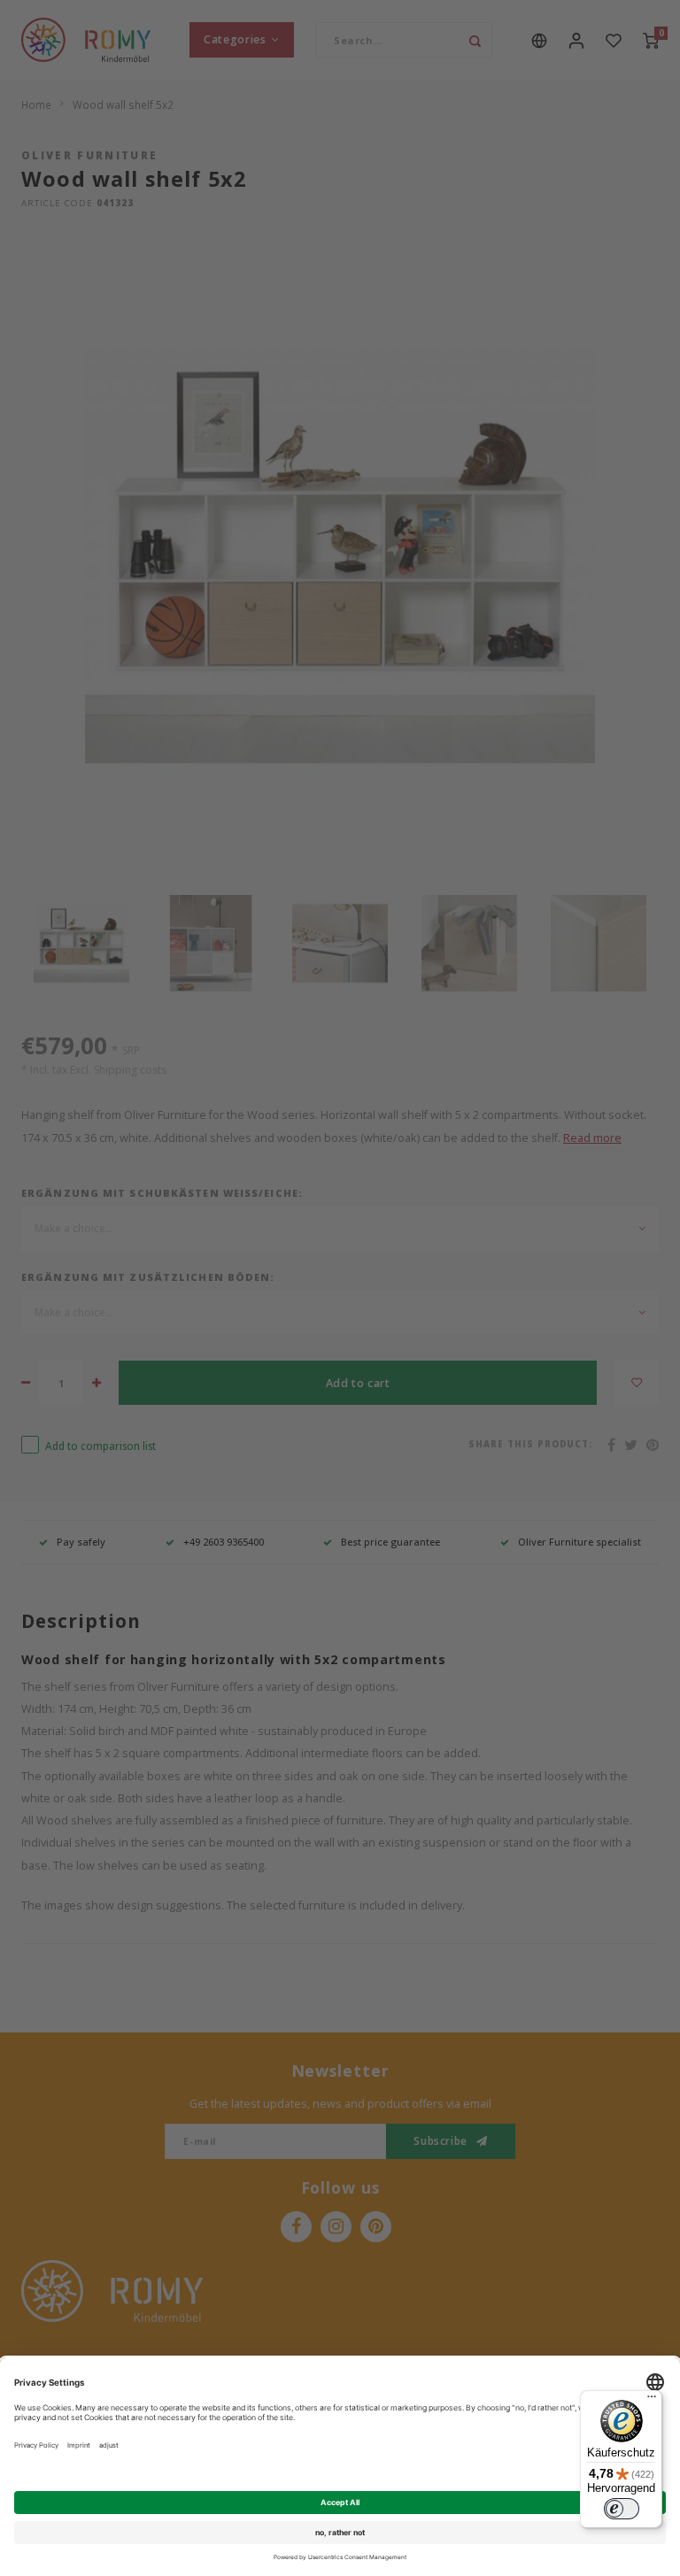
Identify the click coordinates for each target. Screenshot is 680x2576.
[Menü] (652, 2401)
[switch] (622, 2509)
